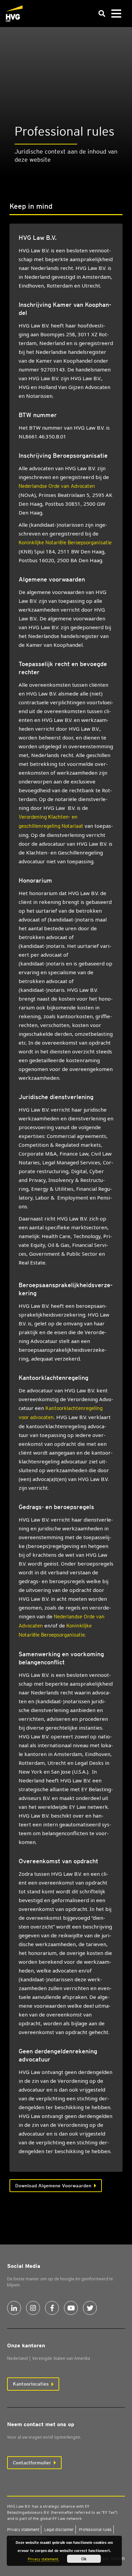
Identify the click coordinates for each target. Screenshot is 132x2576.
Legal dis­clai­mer (59, 2529)
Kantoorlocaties (31, 2384)
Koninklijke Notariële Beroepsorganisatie (65, 543)
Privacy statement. (43, 2559)
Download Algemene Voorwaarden (53, 2186)
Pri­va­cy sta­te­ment (23, 2529)
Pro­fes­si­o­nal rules (95, 2529)
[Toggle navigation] (116, 14)
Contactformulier (32, 2463)
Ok (84, 2559)
